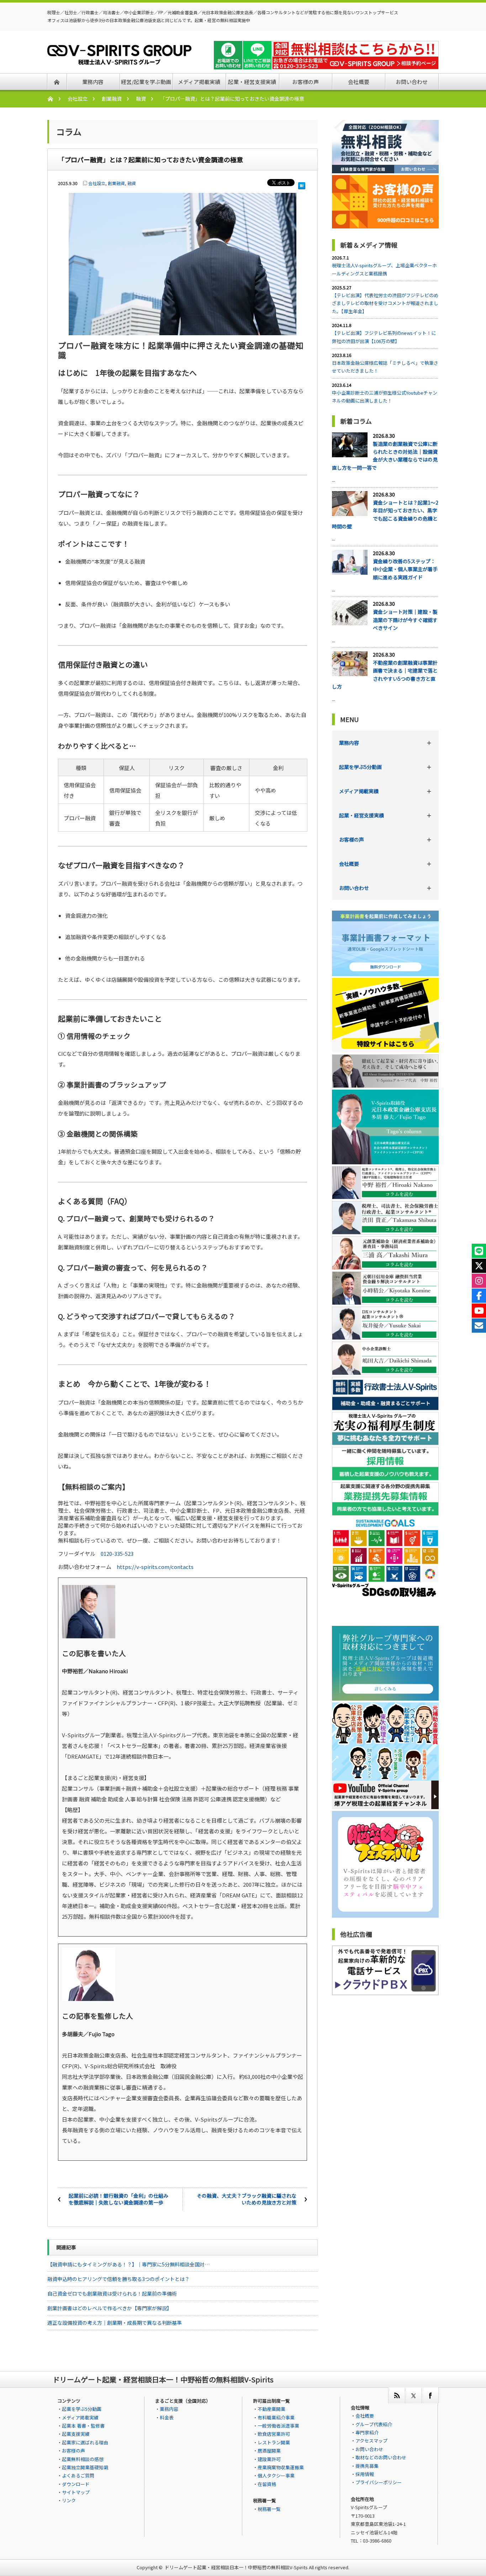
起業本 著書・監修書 (83, 2426)
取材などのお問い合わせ (381, 2457)
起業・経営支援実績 (361, 815)
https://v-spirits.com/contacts (155, 1567)
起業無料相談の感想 (83, 2459)
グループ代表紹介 (374, 2424)
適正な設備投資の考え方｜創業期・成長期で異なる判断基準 (115, 2323)
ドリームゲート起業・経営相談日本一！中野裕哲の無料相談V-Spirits (236, 2567)
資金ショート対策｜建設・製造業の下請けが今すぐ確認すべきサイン (405, 620)
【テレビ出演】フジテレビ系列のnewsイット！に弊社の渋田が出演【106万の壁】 (384, 337)
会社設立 (78, 99)
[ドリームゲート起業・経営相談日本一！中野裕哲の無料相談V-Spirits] (119, 60)
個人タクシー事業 (276, 2475)
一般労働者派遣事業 (278, 2426)
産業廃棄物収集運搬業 (281, 2467)
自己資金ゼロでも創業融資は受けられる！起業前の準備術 (112, 2293)
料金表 (167, 2417)
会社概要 (349, 864)
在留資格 (267, 2484)
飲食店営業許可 (274, 2434)
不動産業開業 (271, 2409)
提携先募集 (367, 2466)
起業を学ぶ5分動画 (360, 767)
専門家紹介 (367, 2432)
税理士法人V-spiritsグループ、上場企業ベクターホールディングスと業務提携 (384, 269)
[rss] (397, 2395)
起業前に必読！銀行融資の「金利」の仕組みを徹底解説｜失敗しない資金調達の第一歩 (118, 2199)
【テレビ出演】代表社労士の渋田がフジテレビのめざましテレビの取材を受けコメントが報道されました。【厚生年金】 (385, 303)
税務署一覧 (269, 2509)
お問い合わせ (354, 888)
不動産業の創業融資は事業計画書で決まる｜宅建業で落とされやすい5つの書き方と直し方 (385, 675)
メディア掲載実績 (359, 791)
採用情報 (365, 2474)
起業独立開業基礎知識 (85, 2467)
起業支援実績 (76, 2434)
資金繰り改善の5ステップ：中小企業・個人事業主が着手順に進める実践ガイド (405, 569)
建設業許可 (269, 2459)
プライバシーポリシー (379, 2482)
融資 (141, 99)
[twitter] (413, 2395)
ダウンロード (76, 2484)
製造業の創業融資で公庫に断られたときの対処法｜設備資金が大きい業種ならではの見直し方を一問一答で (385, 456)
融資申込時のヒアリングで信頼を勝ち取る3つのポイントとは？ (118, 2279)
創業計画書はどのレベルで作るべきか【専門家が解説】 (110, 2308)
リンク (69, 2500)
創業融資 (112, 99)
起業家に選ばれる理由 (85, 2442)
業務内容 (349, 743)
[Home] (54, 99)
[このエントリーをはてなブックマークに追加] (302, 184)
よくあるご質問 (78, 2475)
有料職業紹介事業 (276, 2417)
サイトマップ (76, 2492)
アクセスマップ (371, 2441)
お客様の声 (352, 839)
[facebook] (430, 2395)
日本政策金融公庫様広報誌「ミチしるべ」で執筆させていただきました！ (385, 367)
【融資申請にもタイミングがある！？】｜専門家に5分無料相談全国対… (128, 2264)
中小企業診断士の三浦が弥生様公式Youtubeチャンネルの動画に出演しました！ (385, 397)
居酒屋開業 (269, 2451)
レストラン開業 (274, 2442)
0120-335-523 (117, 1553)
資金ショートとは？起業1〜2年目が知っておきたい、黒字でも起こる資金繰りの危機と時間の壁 (385, 514)
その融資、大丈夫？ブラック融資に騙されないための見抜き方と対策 (247, 2199)
